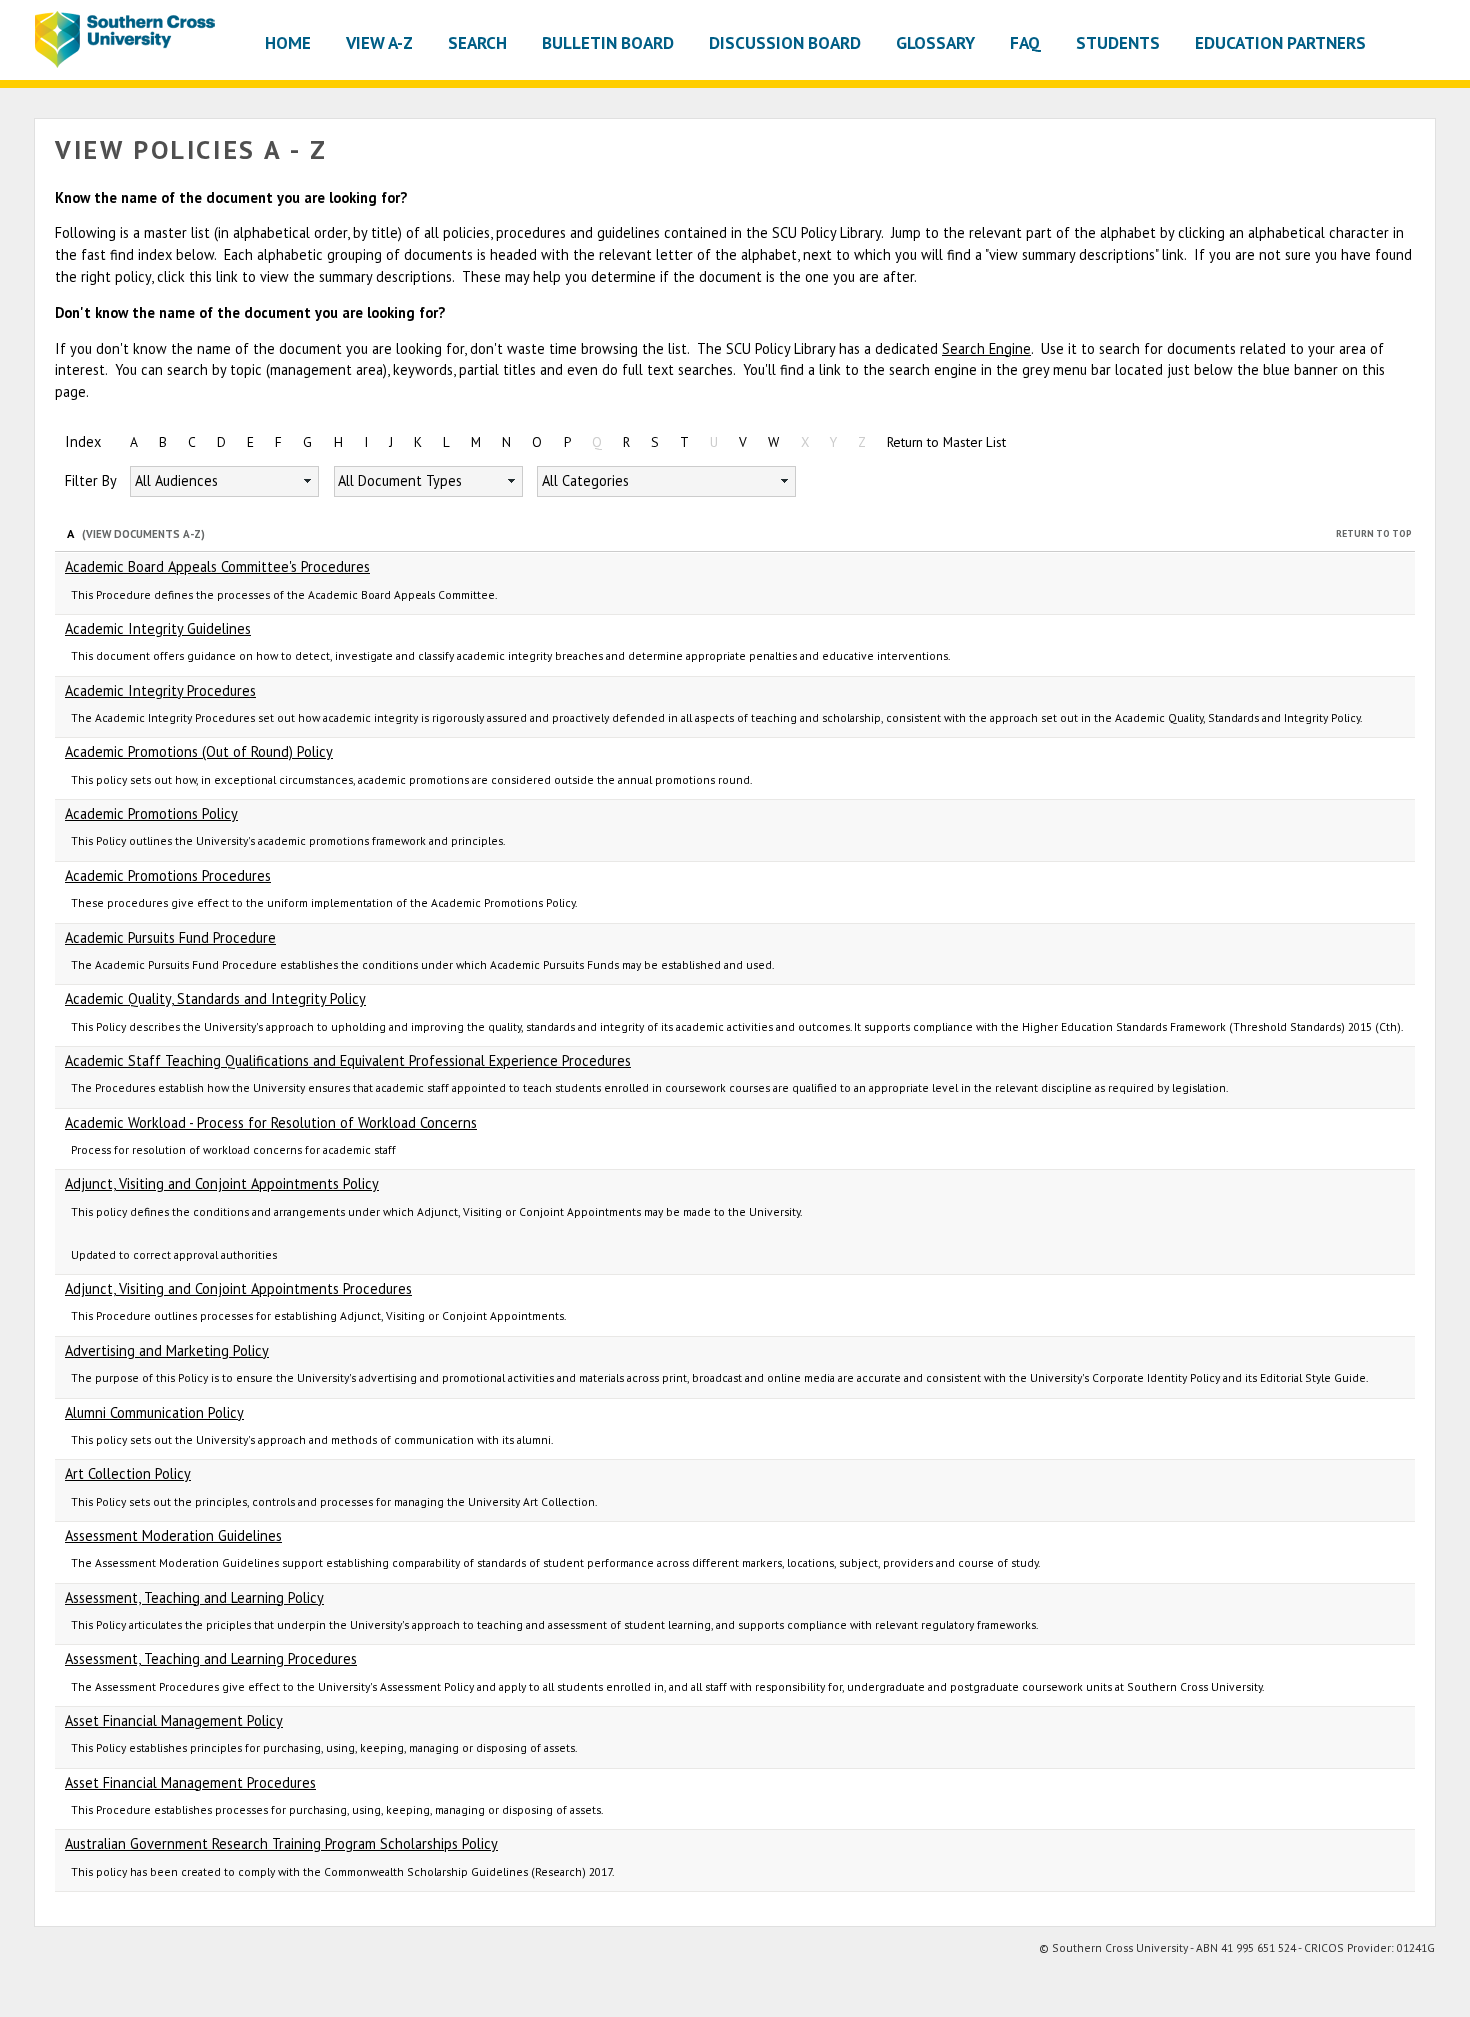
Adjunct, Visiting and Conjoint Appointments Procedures (238, 1288)
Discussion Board (785, 42)
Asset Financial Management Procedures (190, 1782)
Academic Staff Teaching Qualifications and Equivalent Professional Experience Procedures (348, 1060)
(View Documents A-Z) (143, 534)
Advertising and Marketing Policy (167, 1350)
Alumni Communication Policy (154, 1412)
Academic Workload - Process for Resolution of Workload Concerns (271, 1122)
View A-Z (379, 42)
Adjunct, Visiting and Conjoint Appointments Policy (222, 1183)
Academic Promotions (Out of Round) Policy (199, 751)
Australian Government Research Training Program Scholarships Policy (281, 1843)
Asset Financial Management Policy (174, 1720)
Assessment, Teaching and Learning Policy (194, 1597)
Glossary (935, 42)
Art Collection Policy (128, 1473)
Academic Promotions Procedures (168, 875)
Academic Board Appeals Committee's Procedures (217, 566)
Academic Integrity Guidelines (158, 628)
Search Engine (986, 348)
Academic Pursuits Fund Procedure (170, 937)
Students (1118, 42)
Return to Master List (946, 442)
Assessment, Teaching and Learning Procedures (211, 1658)
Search (477, 42)
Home (288, 42)
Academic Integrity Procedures (160, 690)
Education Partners (1280, 42)
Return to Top (1374, 533)
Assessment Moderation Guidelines (173, 1535)
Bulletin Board (608, 42)
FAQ (1025, 42)
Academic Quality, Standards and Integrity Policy (215, 998)
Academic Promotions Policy (151, 813)
